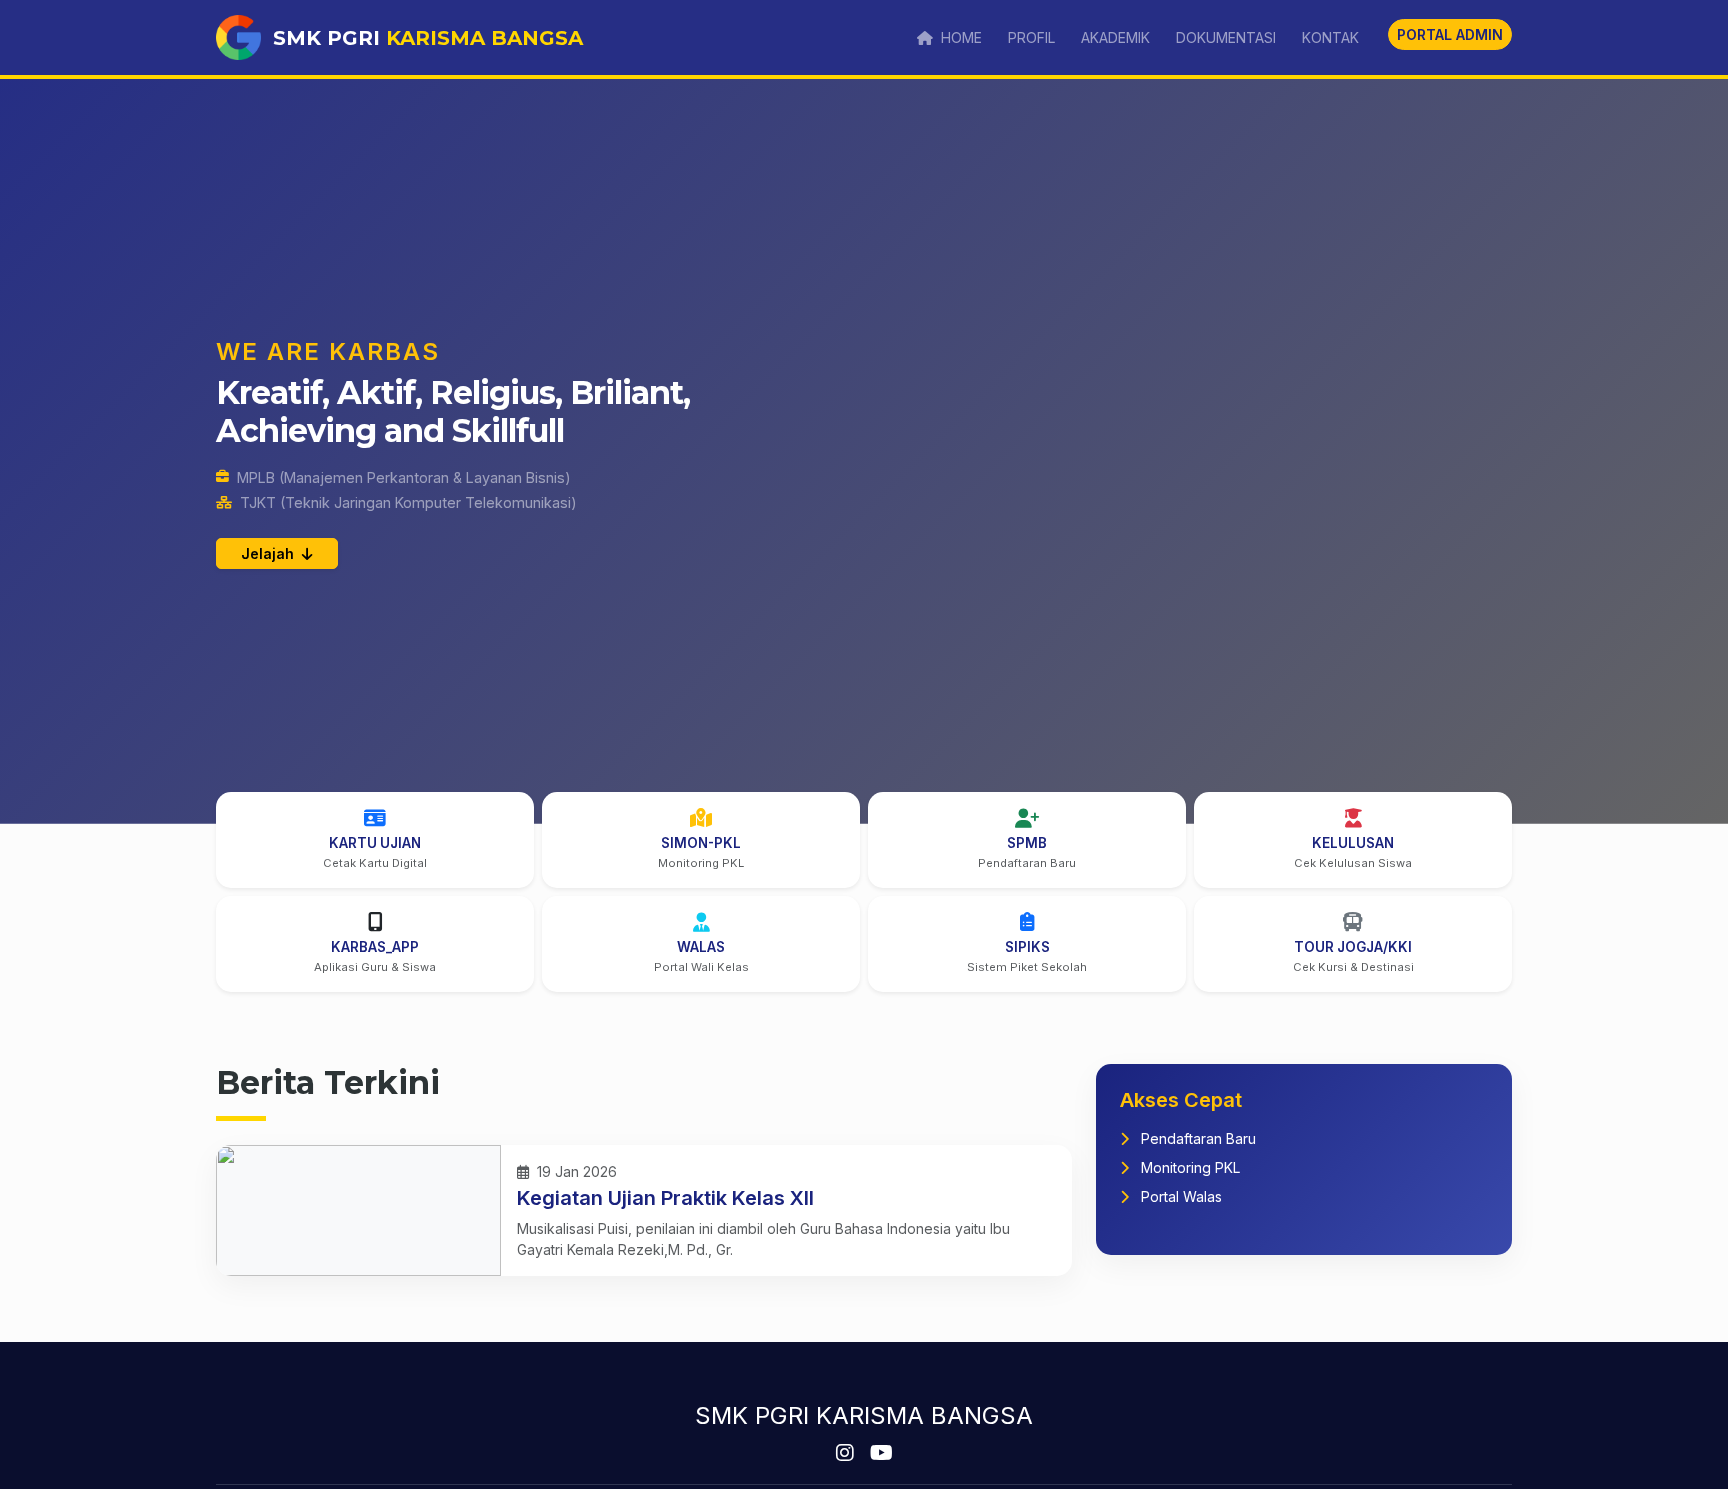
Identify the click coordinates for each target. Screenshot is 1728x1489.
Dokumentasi (1226, 37)
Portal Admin (1450, 34)
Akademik (1115, 37)
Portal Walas (1179, 1196)
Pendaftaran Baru (1196, 1138)
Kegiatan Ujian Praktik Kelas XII (665, 1198)
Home (959, 37)
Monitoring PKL (1188, 1167)
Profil (1031, 37)
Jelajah (269, 553)
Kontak (1330, 37)
